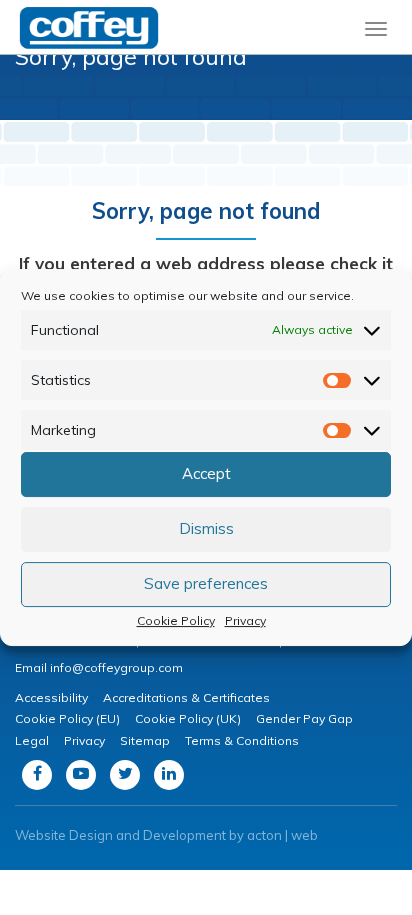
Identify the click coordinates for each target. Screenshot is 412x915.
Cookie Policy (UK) (188, 718)
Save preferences (206, 583)
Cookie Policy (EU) (67, 718)
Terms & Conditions (242, 740)
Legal (32, 740)
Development (184, 835)
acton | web (282, 835)
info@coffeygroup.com (116, 667)
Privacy (245, 620)
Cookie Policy (176, 620)
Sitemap (145, 740)
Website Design (64, 835)
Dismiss (206, 528)
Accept (206, 473)
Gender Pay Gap (304, 718)
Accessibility (51, 697)
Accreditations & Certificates (186, 697)
